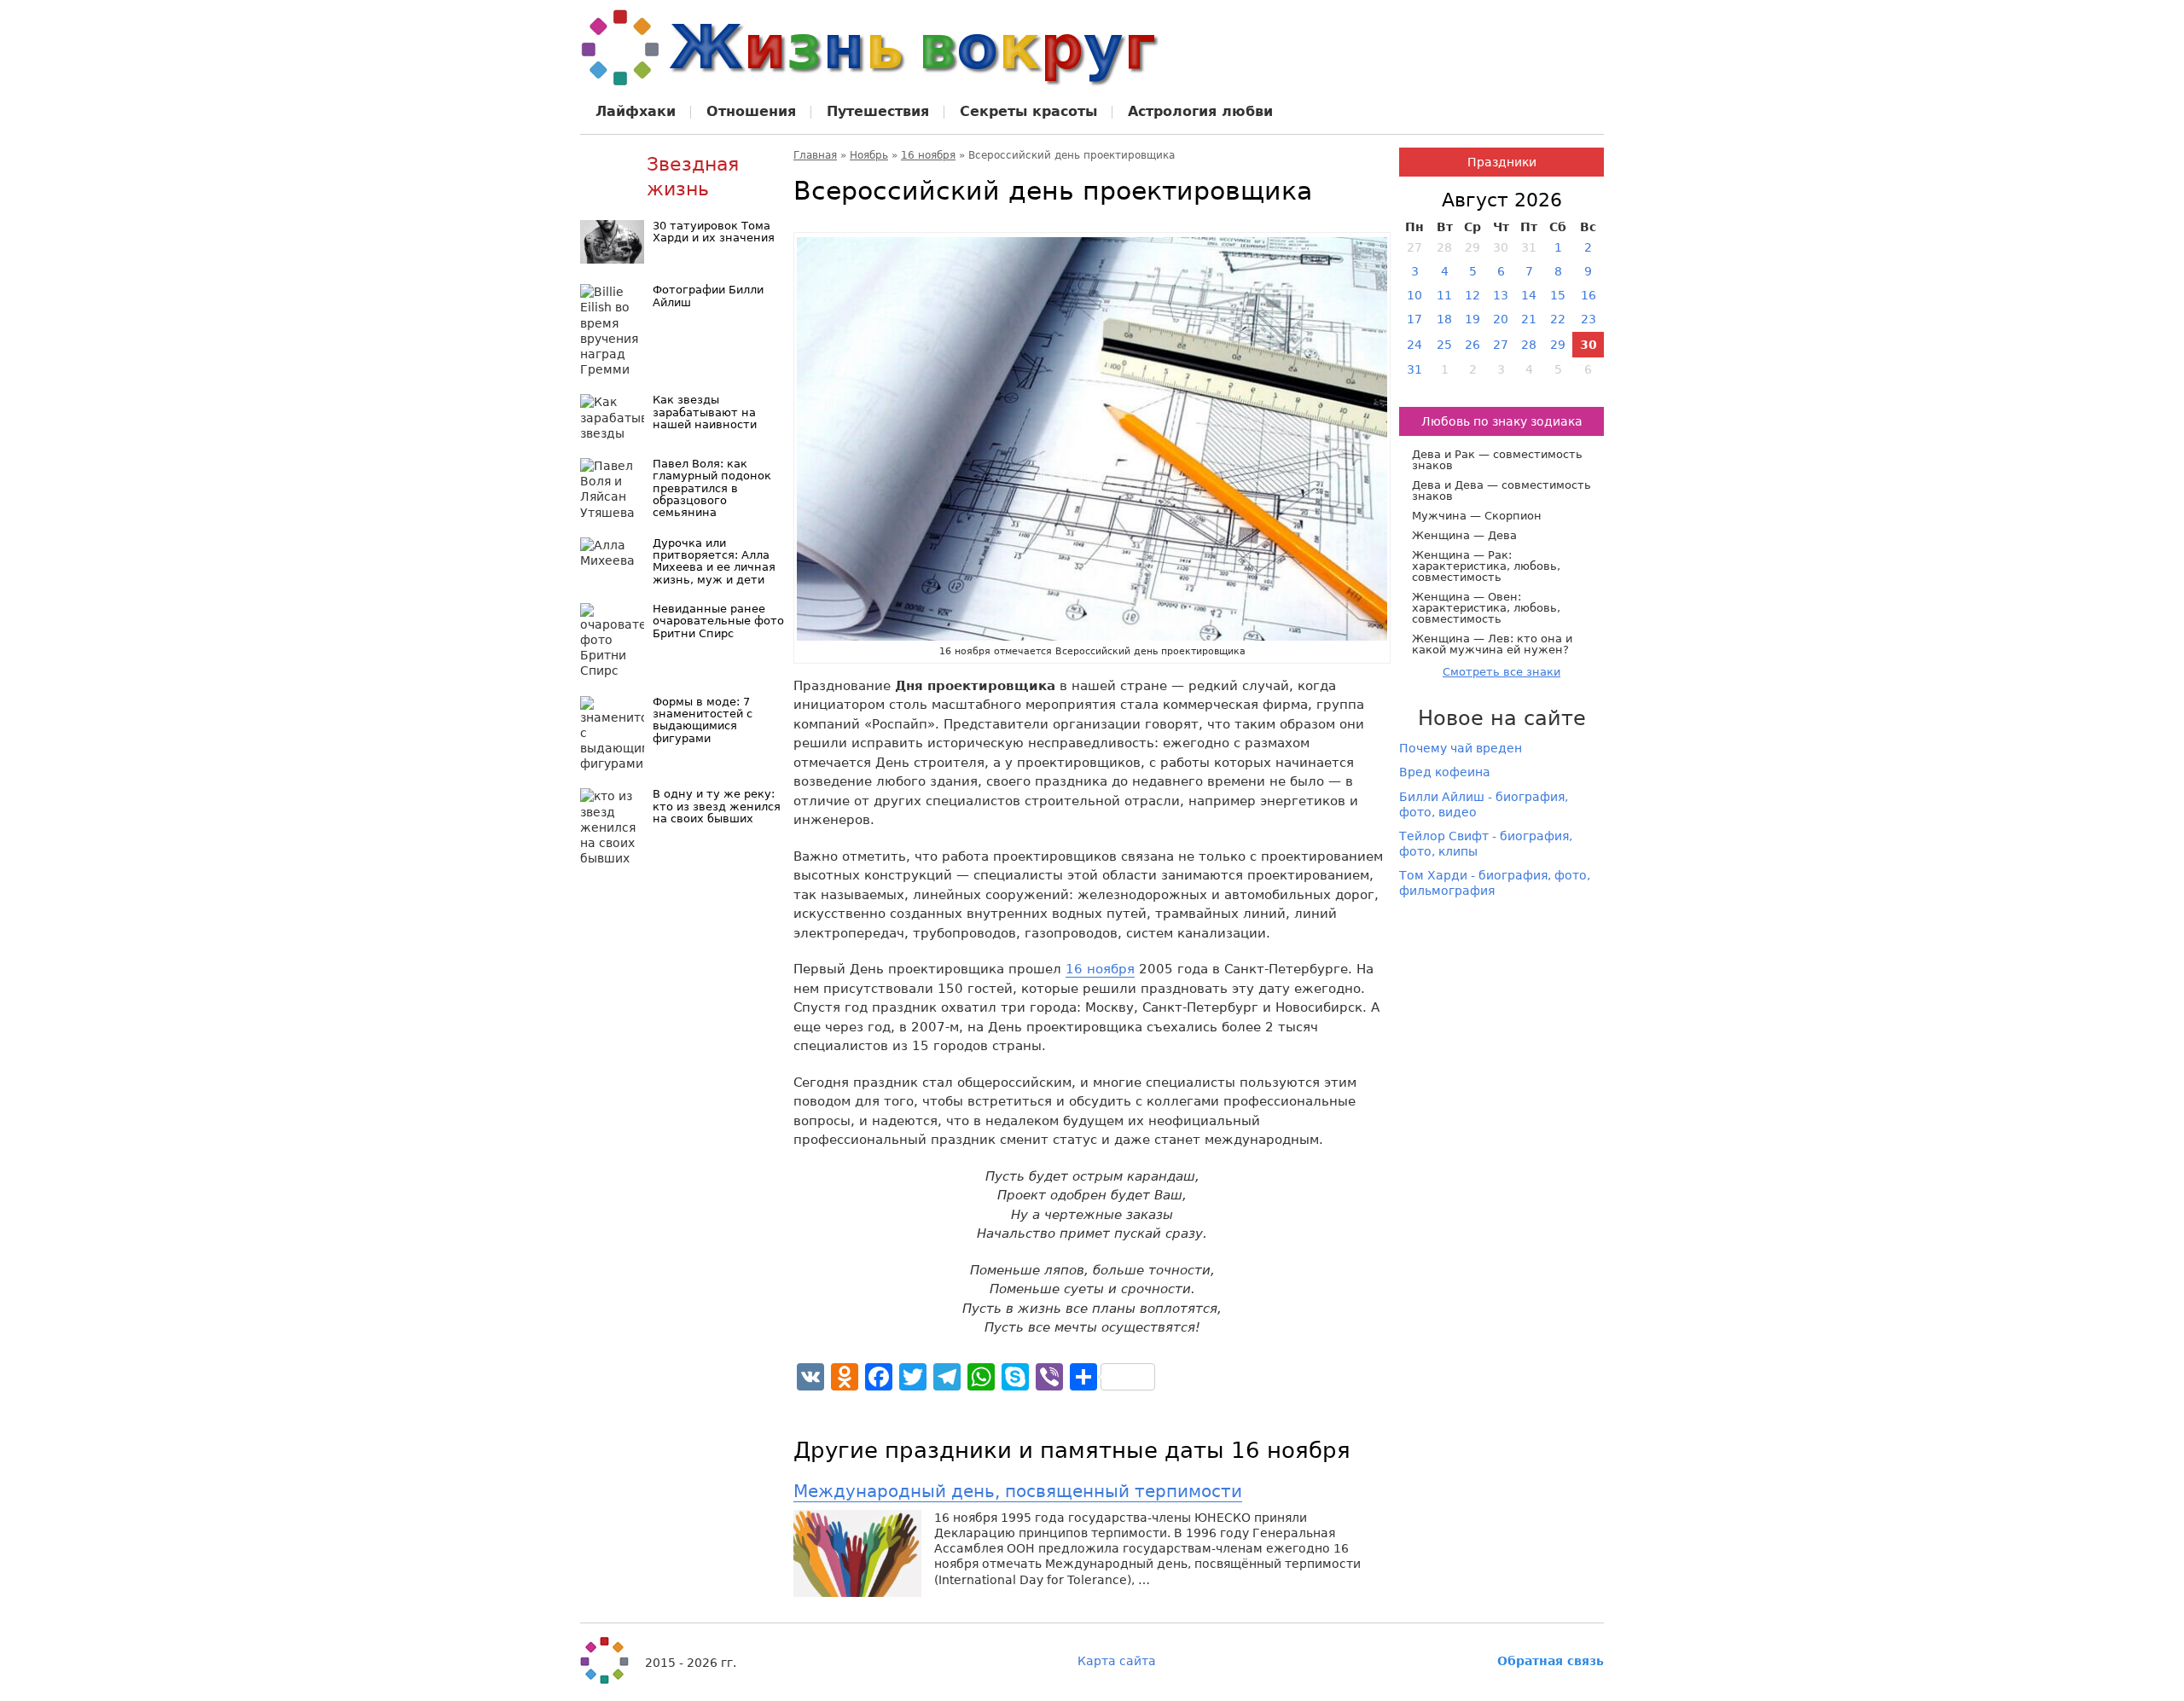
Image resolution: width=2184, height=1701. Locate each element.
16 (1589, 295)
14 (1529, 295)
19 (1472, 319)
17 (1414, 319)
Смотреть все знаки (1501, 672)
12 (1472, 295)
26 (1472, 345)
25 (1444, 345)
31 (1414, 369)
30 (1589, 345)
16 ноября (928, 155)
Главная (815, 155)
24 (1414, 345)
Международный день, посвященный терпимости (1018, 1491)
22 (1558, 319)
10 (1414, 295)
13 (1501, 295)
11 (1444, 295)
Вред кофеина (1445, 772)
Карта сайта (1117, 1661)
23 (1589, 319)
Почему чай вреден (1461, 748)
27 (1501, 345)
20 (1501, 319)
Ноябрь (869, 155)
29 (1558, 345)
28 (1529, 345)
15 (1558, 295)
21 (1529, 319)
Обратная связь (1551, 1661)
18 (1444, 319)
